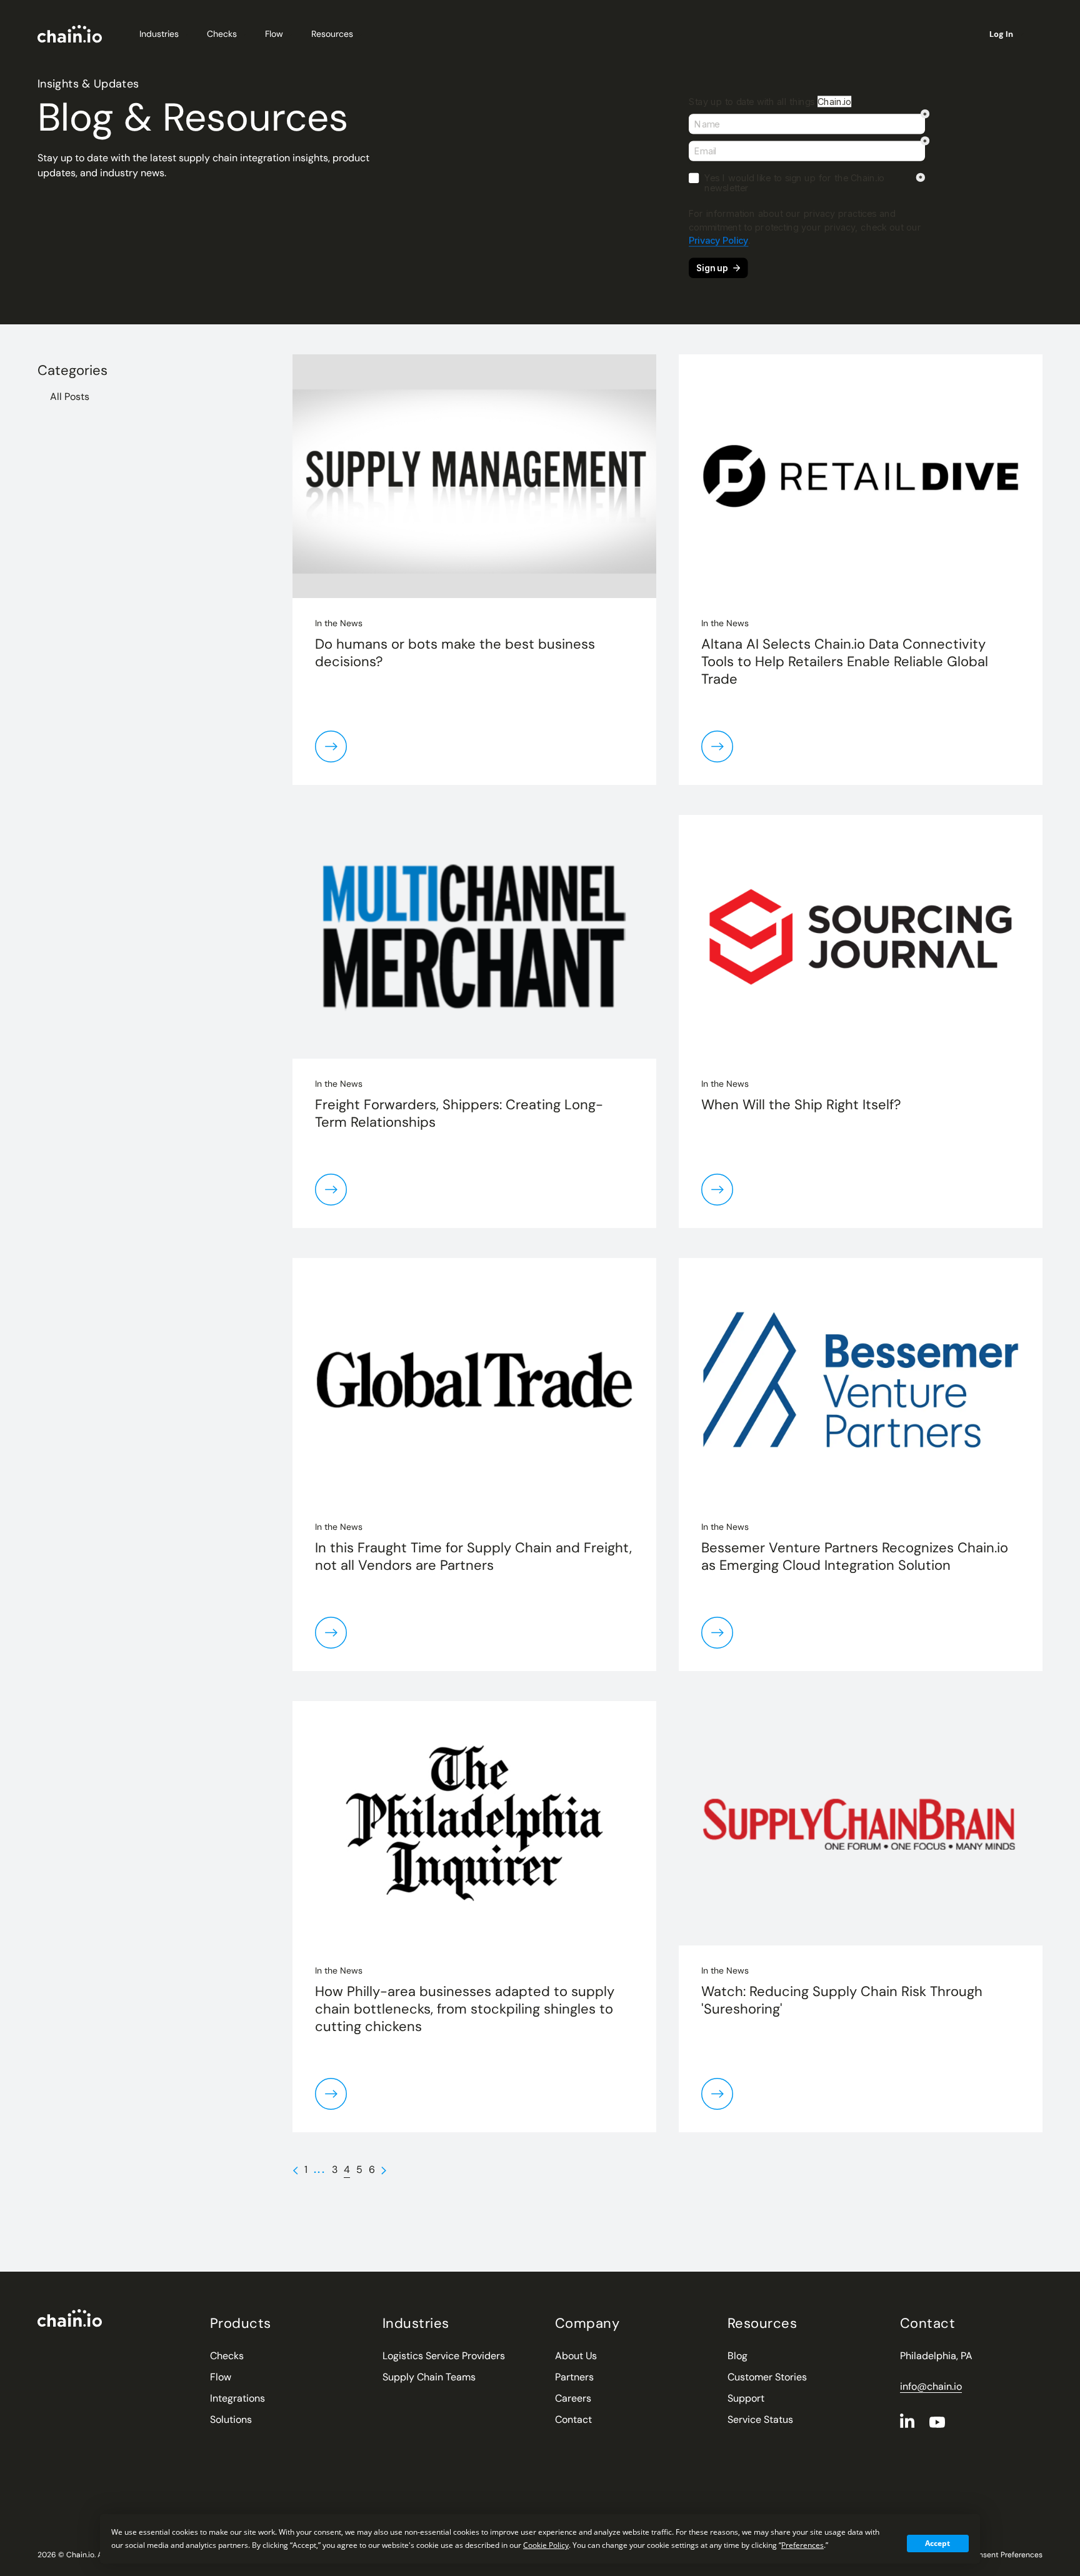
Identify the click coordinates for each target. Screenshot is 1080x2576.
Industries (159, 34)
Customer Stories (767, 2377)
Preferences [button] (802, 2545)
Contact (573, 2419)
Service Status (760, 2419)
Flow (274, 34)
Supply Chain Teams (429, 2377)
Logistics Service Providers (444, 2356)
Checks (222, 34)
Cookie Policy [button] (546, 2545)
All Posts (70, 397)
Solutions (231, 2419)
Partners (574, 2377)
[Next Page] (384, 2170)
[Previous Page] (295, 2170)
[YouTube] (937, 2422)
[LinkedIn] (907, 2420)
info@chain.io (931, 2386)
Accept (937, 2543)
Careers (573, 2398)
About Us (576, 2356)
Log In (1001, 34)
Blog (737, 2356)
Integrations (237, 2398)
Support (746, 2398)
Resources (332, 34)
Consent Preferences (1006, 2555)
